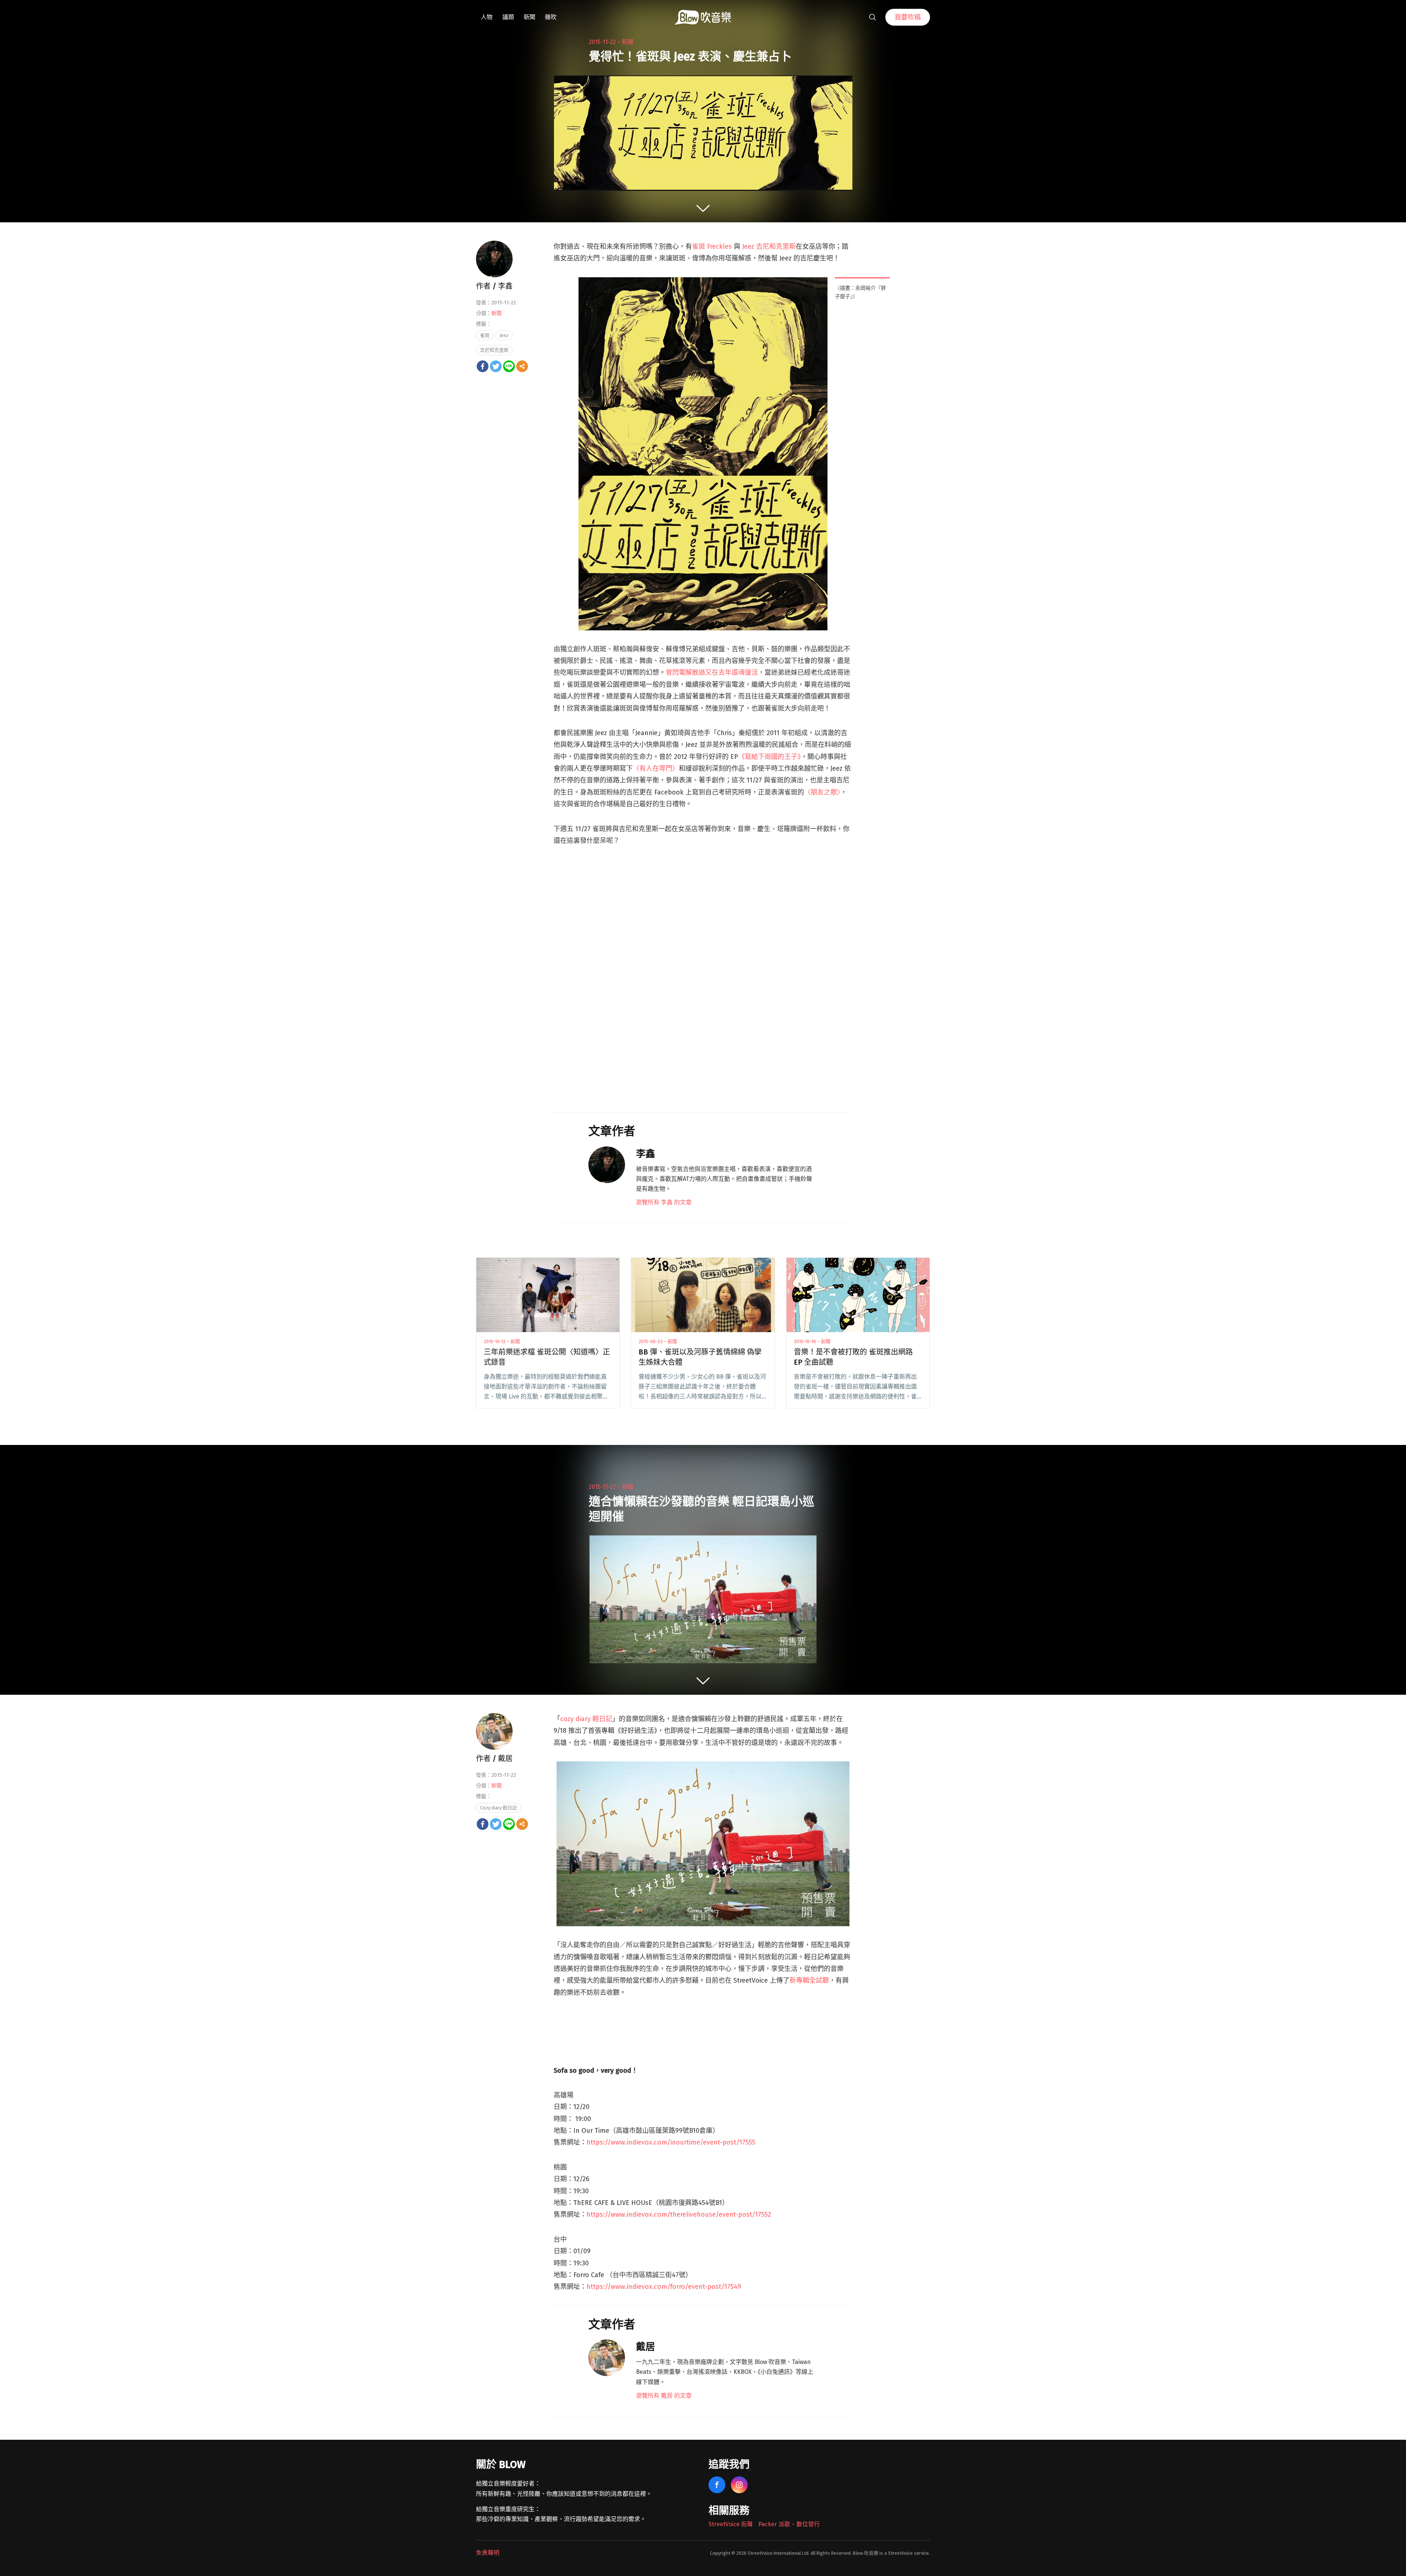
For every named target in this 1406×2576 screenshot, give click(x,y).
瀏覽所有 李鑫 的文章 (664, 1202)
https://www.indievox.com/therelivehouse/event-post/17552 (679, 2214)
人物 (487, 17)
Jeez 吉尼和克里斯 (769, 247)
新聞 (529, 17)
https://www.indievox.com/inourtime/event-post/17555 (671, 2142)
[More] (522, 366)
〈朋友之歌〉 (822, 792)
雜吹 (551, 17)
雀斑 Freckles (712, 247)
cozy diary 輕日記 (586, 1719)
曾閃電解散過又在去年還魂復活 (712, 672)
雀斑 (485, 335)
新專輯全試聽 (809, 1980)
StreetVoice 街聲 (731, 2524)
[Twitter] (496, 366)
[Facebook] (483, 366)
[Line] (509, 366)
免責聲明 (488, 2553)
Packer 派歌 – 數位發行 (789, 2524)
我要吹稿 (908, 17)
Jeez (504, 335)
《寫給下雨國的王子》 (769, 757)
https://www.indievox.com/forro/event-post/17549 (664, 2287)
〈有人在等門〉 (656, 768)
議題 (508, 17)
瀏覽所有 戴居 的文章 (664, 2396)
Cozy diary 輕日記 (499, 1808)
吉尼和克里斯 (494, 350)
